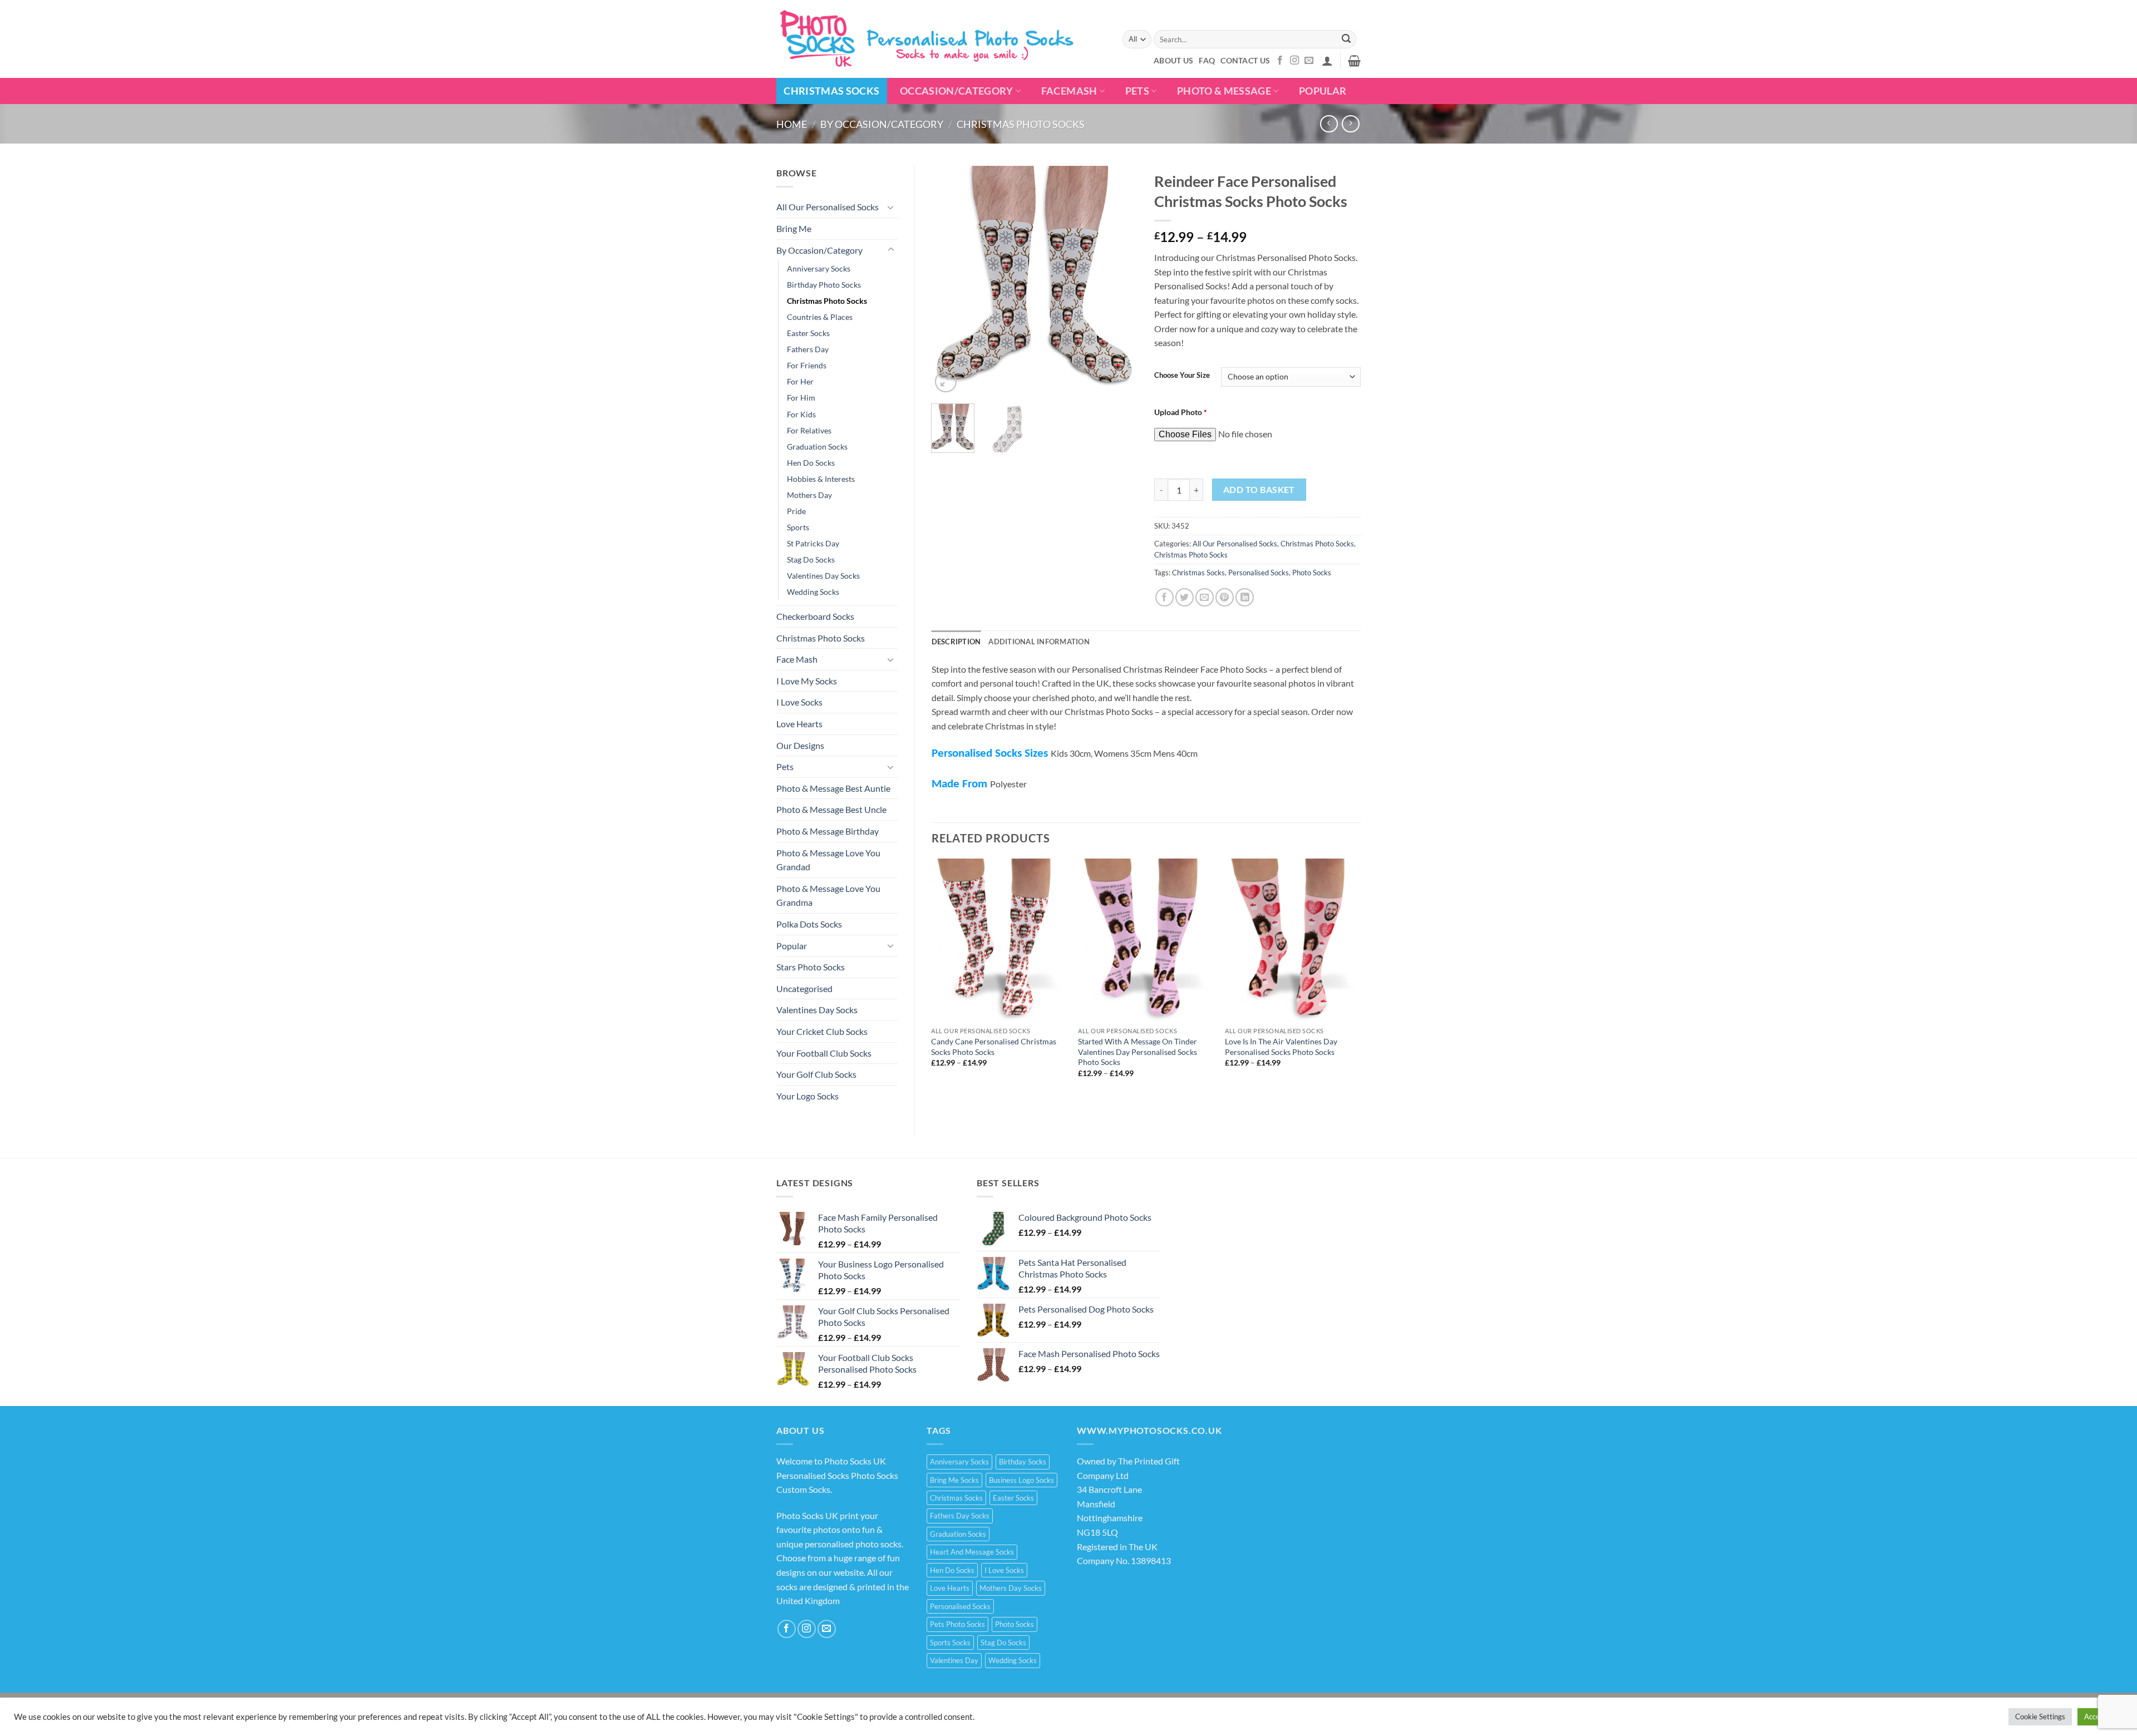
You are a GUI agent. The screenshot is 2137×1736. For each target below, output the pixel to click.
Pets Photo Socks (957, 1624)
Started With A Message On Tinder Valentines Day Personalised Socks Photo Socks (1138, 1052)
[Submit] (1346, 40)
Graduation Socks (817, 447)
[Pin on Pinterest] (1225, 597)
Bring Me (794, 228)
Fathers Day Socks (960, 1516)
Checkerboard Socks (815, 616)
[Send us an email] (1309, 61)
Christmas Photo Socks (1021, 124)
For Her (800, 381)
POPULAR (1323, 91)
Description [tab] (956, 642)
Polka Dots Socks (809, 924)
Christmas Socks (831, 91)
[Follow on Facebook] (1280, 61)
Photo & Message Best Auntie (833, 788)
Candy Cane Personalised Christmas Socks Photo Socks (994, 1047)
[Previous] (949, 280)
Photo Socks (1312, 573)
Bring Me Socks (954, 1480)
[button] (1327, 61)
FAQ (1207, 60)
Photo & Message (1224, 91)
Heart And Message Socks (972, 1552)
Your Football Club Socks (824, 1053)
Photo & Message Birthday (828, 831)
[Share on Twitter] (1185, 597)
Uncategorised (804, 988)
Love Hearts (799, 724)
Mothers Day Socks (1011, 1588)
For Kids (801, 414)
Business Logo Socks (1021, 1480)
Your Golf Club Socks (816, 1074)
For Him (801, 398)
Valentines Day (954, 1660)
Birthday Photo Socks (824, 285)
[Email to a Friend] (1205, 597)
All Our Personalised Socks (828, 207)
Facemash (1069, 91)
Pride (796, 511)
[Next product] (1329, 124)
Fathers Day (808, 349)
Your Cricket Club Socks (822, 1031)
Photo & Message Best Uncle (831, 809)
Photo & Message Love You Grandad (828, 860)
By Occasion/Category (882, 124)
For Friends (807, 365)
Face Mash (797, 659)
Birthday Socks (1023, 1462)
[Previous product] (1350, 124)
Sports (798, 527)
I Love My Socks (807, 681)
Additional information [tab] (1039, 642)
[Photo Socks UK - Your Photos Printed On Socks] (928, 39)
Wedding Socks (813, 592)
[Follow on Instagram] (1294, 61)
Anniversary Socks (819, 268)
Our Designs (800, 745)
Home (792, 124)
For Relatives (809, 430)
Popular (792, 946)
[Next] (1120, 280)
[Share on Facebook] (1164, 597)
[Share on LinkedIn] (1245, 597)
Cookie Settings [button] (2040, 1717)
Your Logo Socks (807, 1096)
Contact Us (1245, 60)
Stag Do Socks (811, 559)
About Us (1173, 60)
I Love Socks (799, 702)
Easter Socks (808, 333)
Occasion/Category (957, 91)
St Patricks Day (813, 543)
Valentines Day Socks (823, 576)
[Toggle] (891, 207)
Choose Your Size (1182, 376)
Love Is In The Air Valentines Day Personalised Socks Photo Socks (1281, 1047)
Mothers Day (809, 495)
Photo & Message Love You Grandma (828, 896)
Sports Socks (950, 1643)
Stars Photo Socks (811, 967)
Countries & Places (820, 317)
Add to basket (1259, 490)
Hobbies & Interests (821, 479)
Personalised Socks (1259, 573)
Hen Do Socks (811, 463)
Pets (1137, 91)
